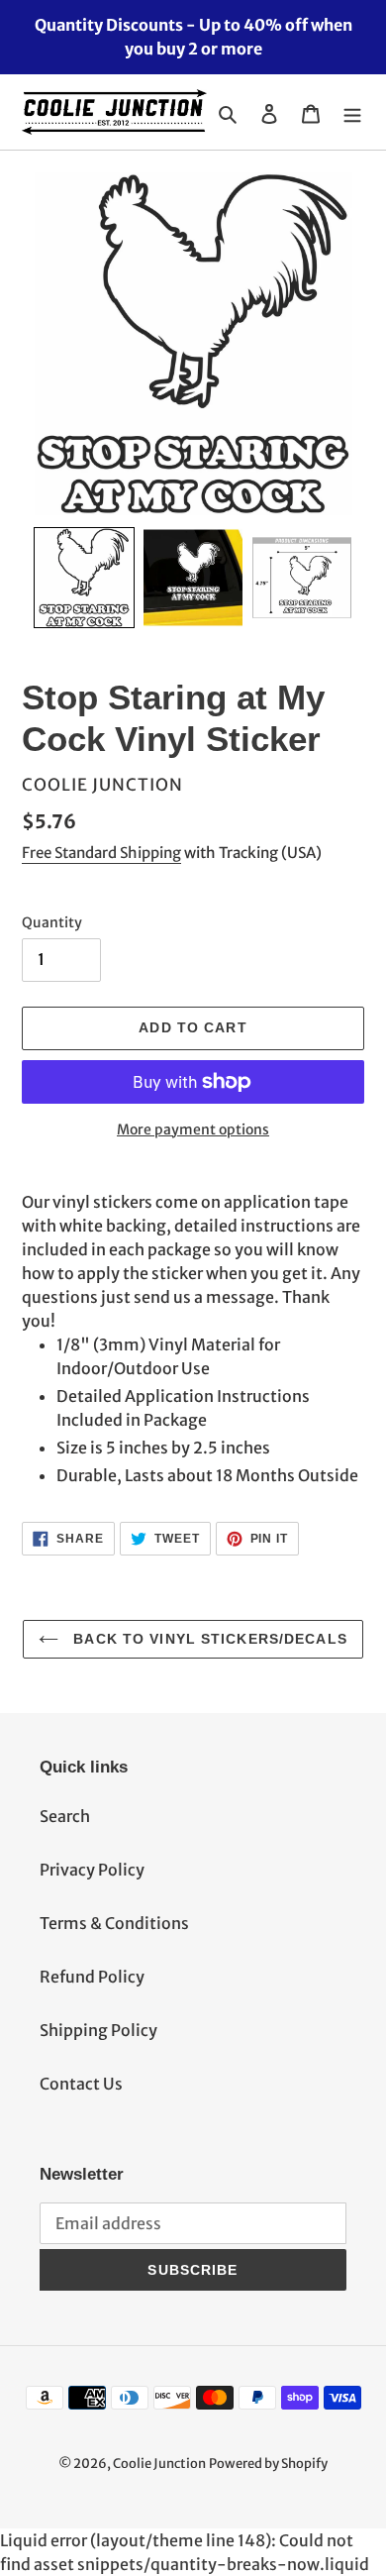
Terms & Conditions (114, 1923)
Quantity (52, 922)
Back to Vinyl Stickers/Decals (208, 1639)
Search (65, 1816)
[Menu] (352, 112)
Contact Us (81, 2084)
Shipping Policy (98, 2030)
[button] (84, 578)
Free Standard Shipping (101, 853)
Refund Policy (92, 1977)
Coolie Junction (159, 2464)
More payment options (193, 1129)
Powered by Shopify (268, 2464)
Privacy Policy (92, 1870)
